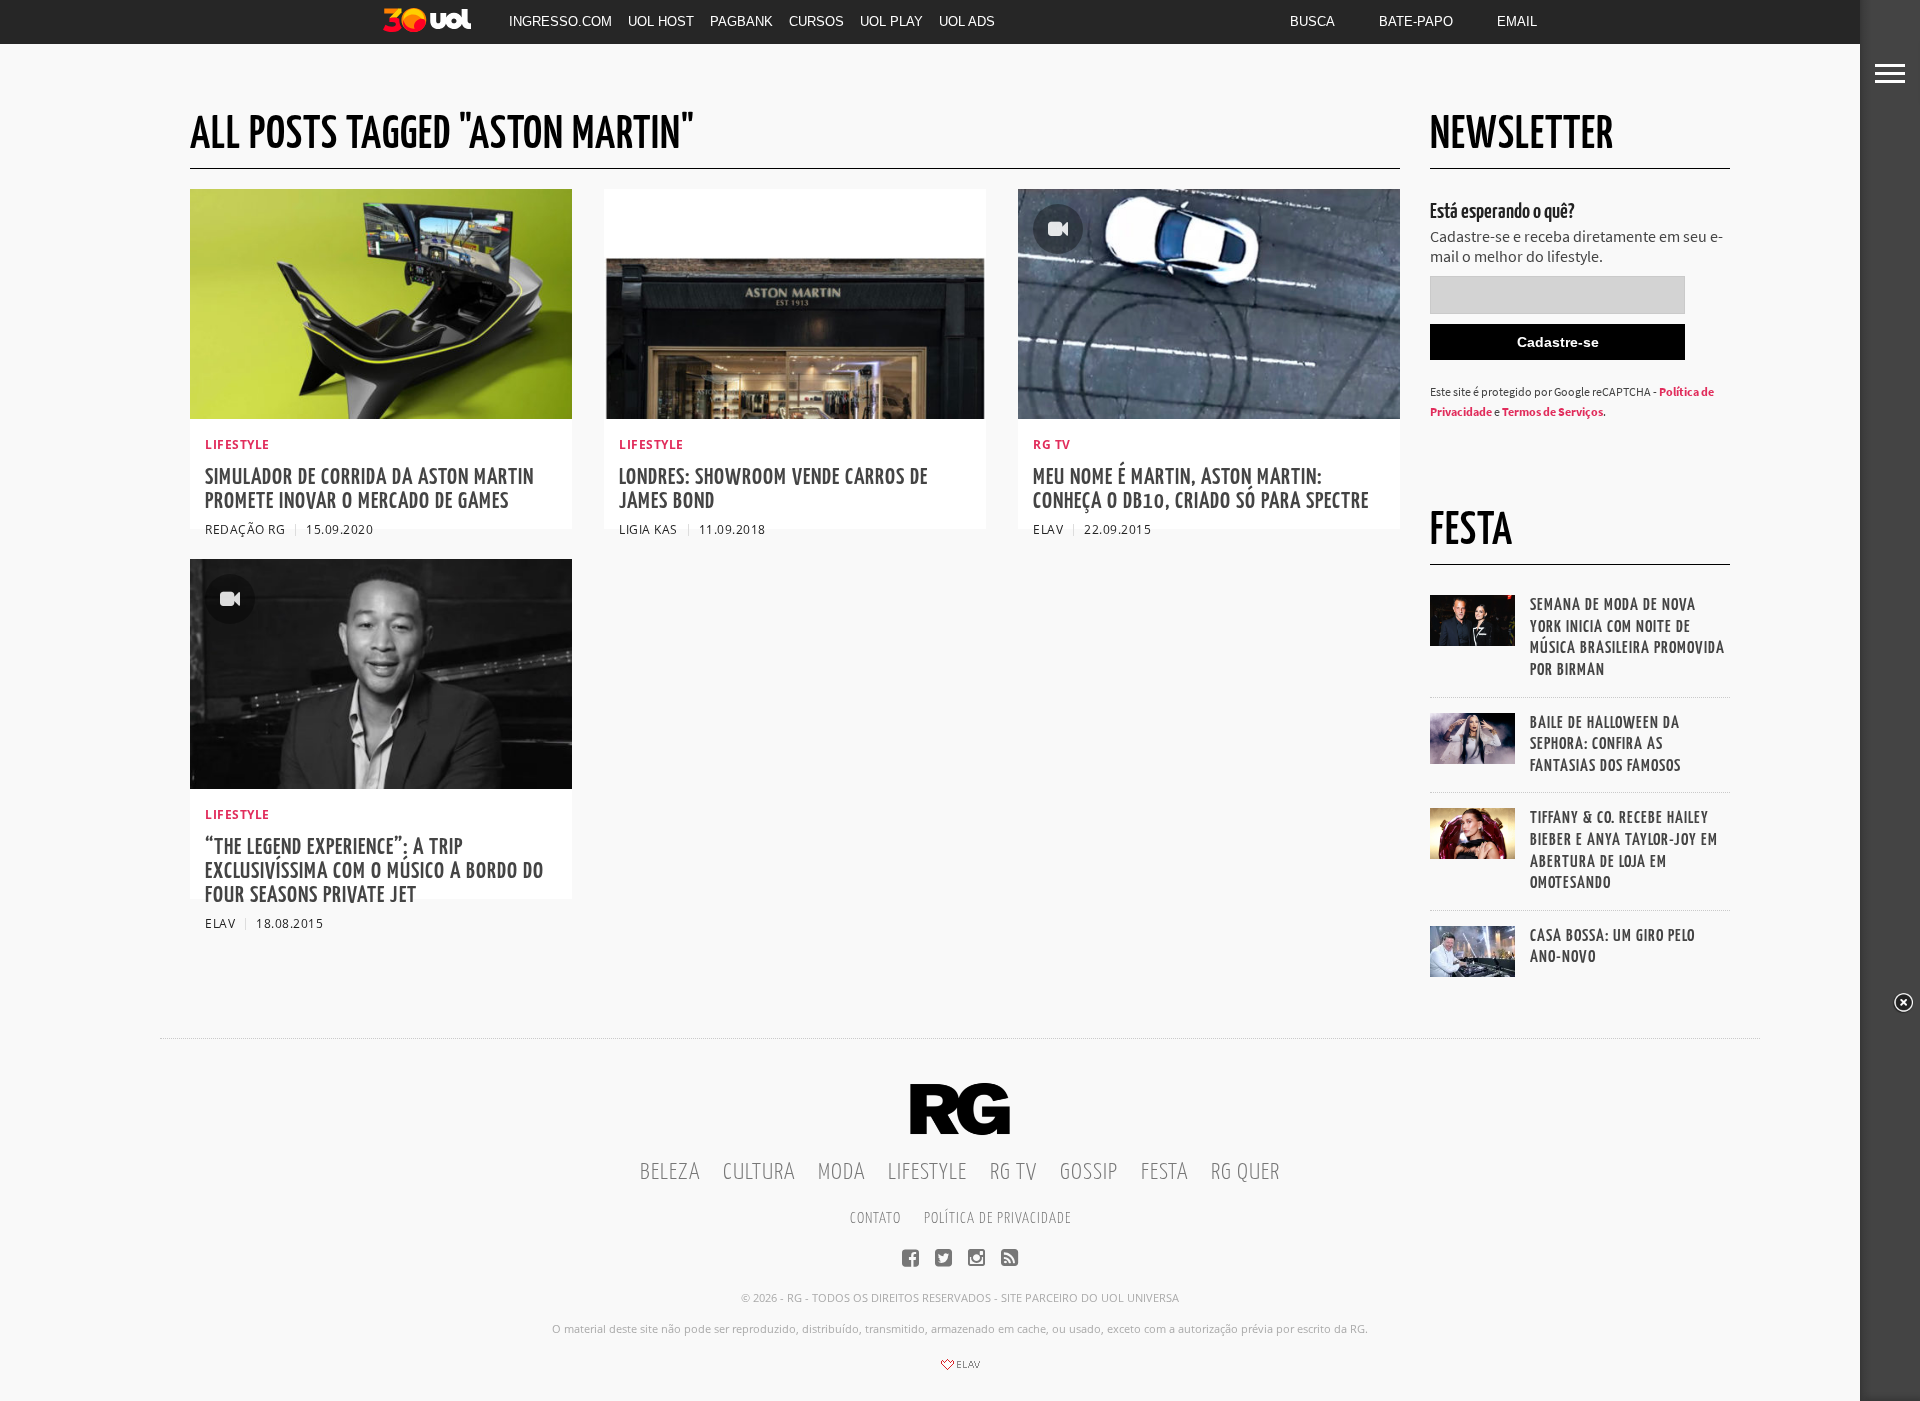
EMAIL (1517, 21)
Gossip (1089, 1172)
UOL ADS (967, 21)
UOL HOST (661, 21)
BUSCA (1312, 21)
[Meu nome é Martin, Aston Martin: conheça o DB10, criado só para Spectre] (1209, 413)
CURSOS (816, 21)
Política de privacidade (997, 1218)
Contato (875, 1218)
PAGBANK (741, 21)
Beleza (670, 1172)
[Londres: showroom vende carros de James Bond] (795, 413)
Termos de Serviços (1552, 411)
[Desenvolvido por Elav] (960, 1371)
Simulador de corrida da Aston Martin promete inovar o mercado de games (369, 489)
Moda (841, 1172)
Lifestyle (927, 1172)
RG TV (1013, 1172)
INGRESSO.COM (560, 21)
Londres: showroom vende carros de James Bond (773, 489)
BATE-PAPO (1416, 21)
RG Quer (1245, 1172)
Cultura (759, 1172)
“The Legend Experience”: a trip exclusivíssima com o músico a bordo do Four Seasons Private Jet (374, 871)
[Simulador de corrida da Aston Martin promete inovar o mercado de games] (381, 413)
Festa (1164, 1172)
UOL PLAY (891, 21)
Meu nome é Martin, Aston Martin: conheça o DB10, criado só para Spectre (1201, 489)
